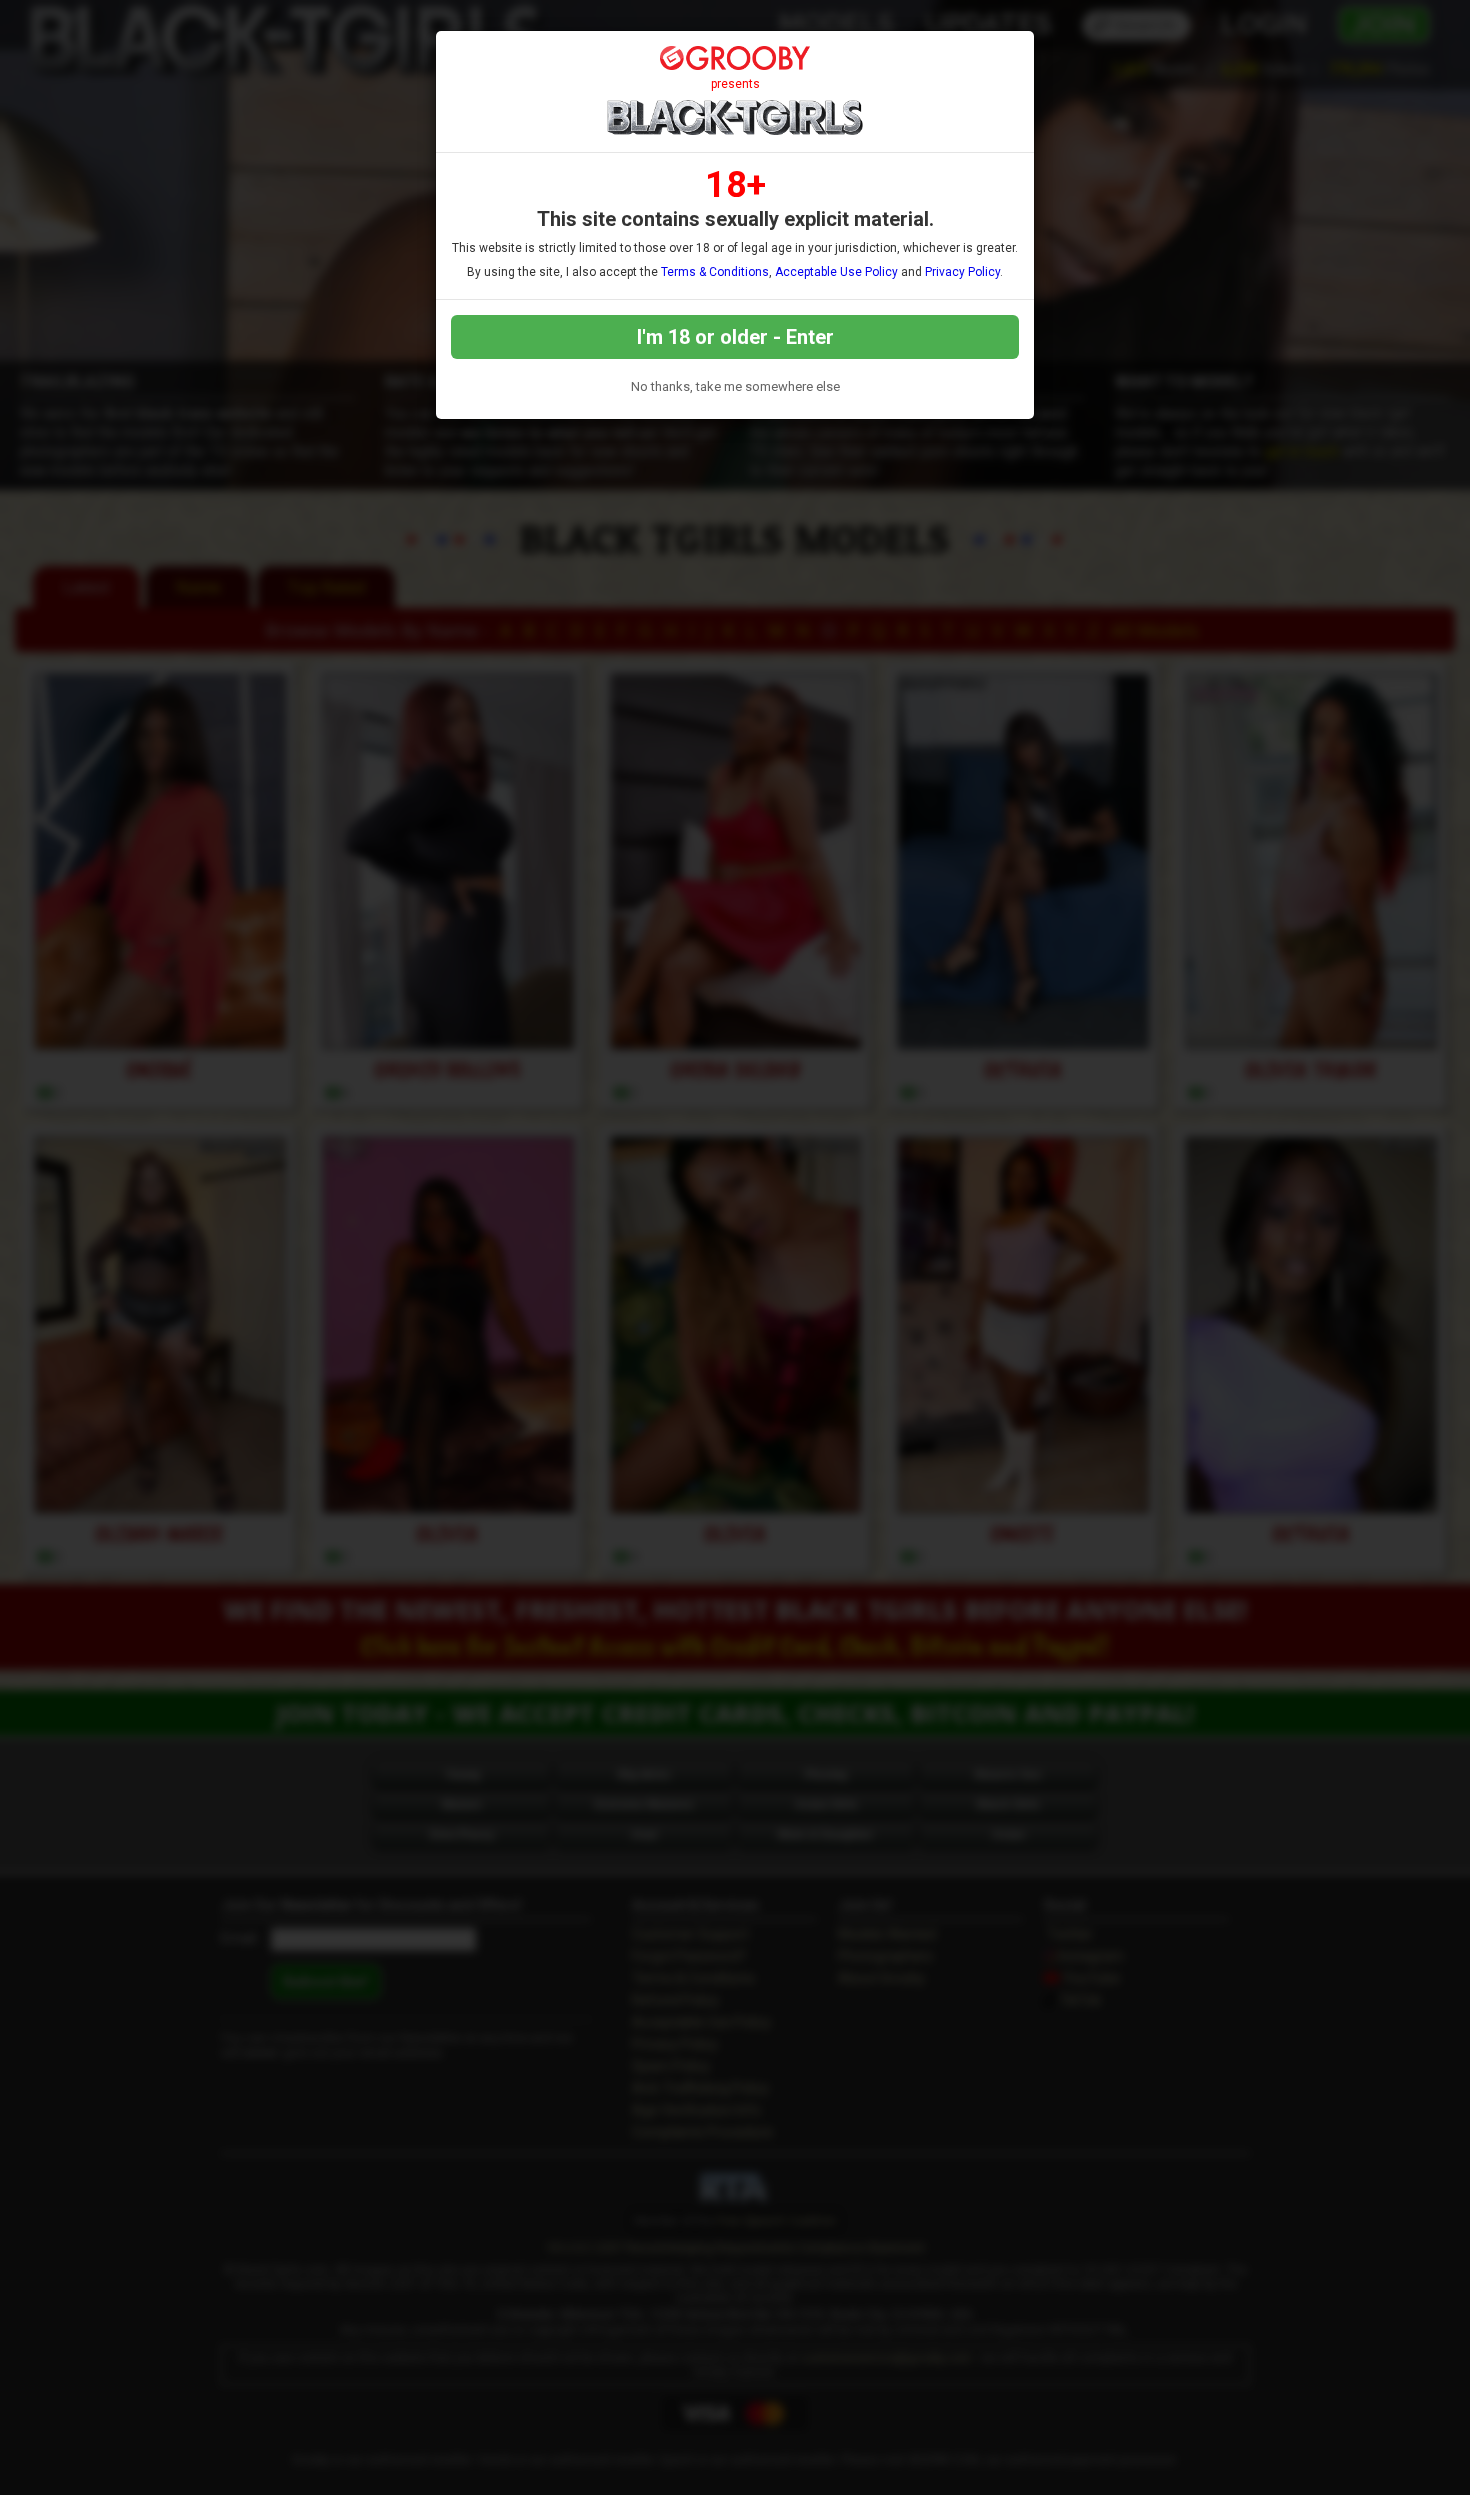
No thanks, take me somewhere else (735, 386)
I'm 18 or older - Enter (735, 337)
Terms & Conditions (715, 272)
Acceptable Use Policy (836, 272)
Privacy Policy (962, 272)
